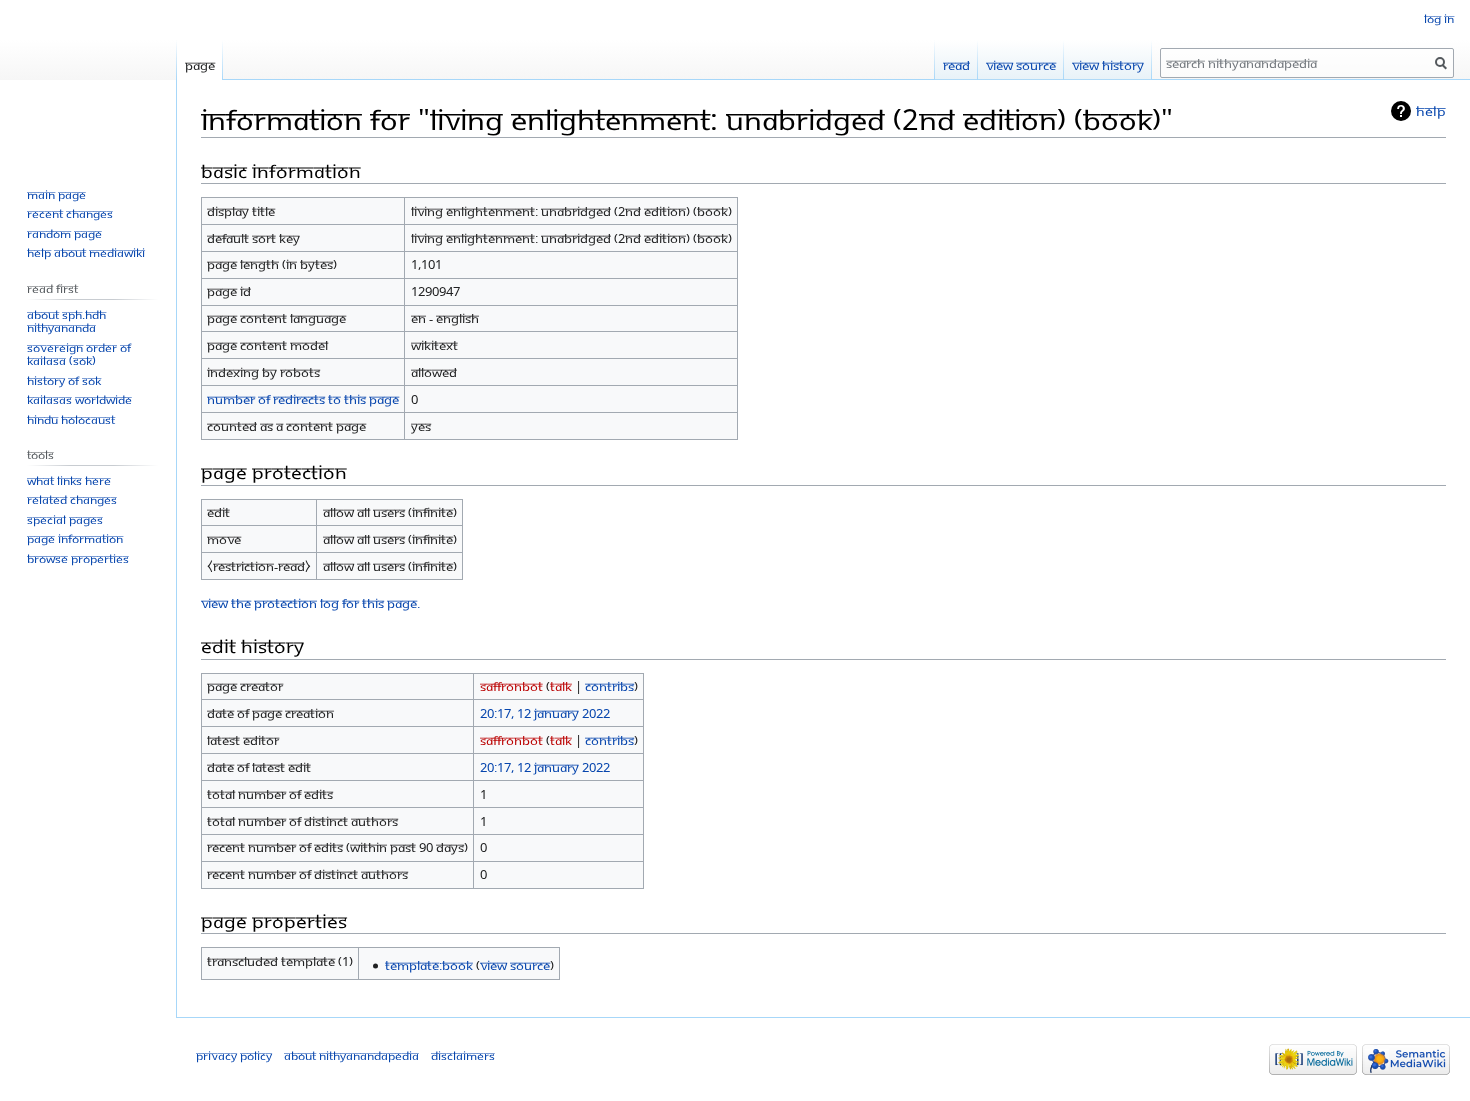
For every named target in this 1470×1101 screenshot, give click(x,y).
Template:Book (429, 965)
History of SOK (64, 380)
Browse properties (78, 558)
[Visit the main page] (88, 80)
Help (1431, 110)
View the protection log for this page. (310, 603)
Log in (1439, 18)
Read (956, 65)
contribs (609, 686)
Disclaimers (463, 1055)
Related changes (72, 499)
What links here (69, 480)
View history (1108, 65)
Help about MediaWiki (86, 252)
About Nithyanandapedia (351, 1055)
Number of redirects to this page (303, 399)
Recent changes (70, 213)
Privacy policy (234, 1055)
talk (561, 686)
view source (515, 965)
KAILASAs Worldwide (79, 399)
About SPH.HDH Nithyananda (66, 321)
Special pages (65, 519)
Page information (75, 538)
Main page (56, 194)
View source (1021, 65)
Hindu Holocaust (71, 419)
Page (200, 65)
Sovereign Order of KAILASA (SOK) (79, 354)
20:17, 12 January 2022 (545, 713)
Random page (64, 233)
